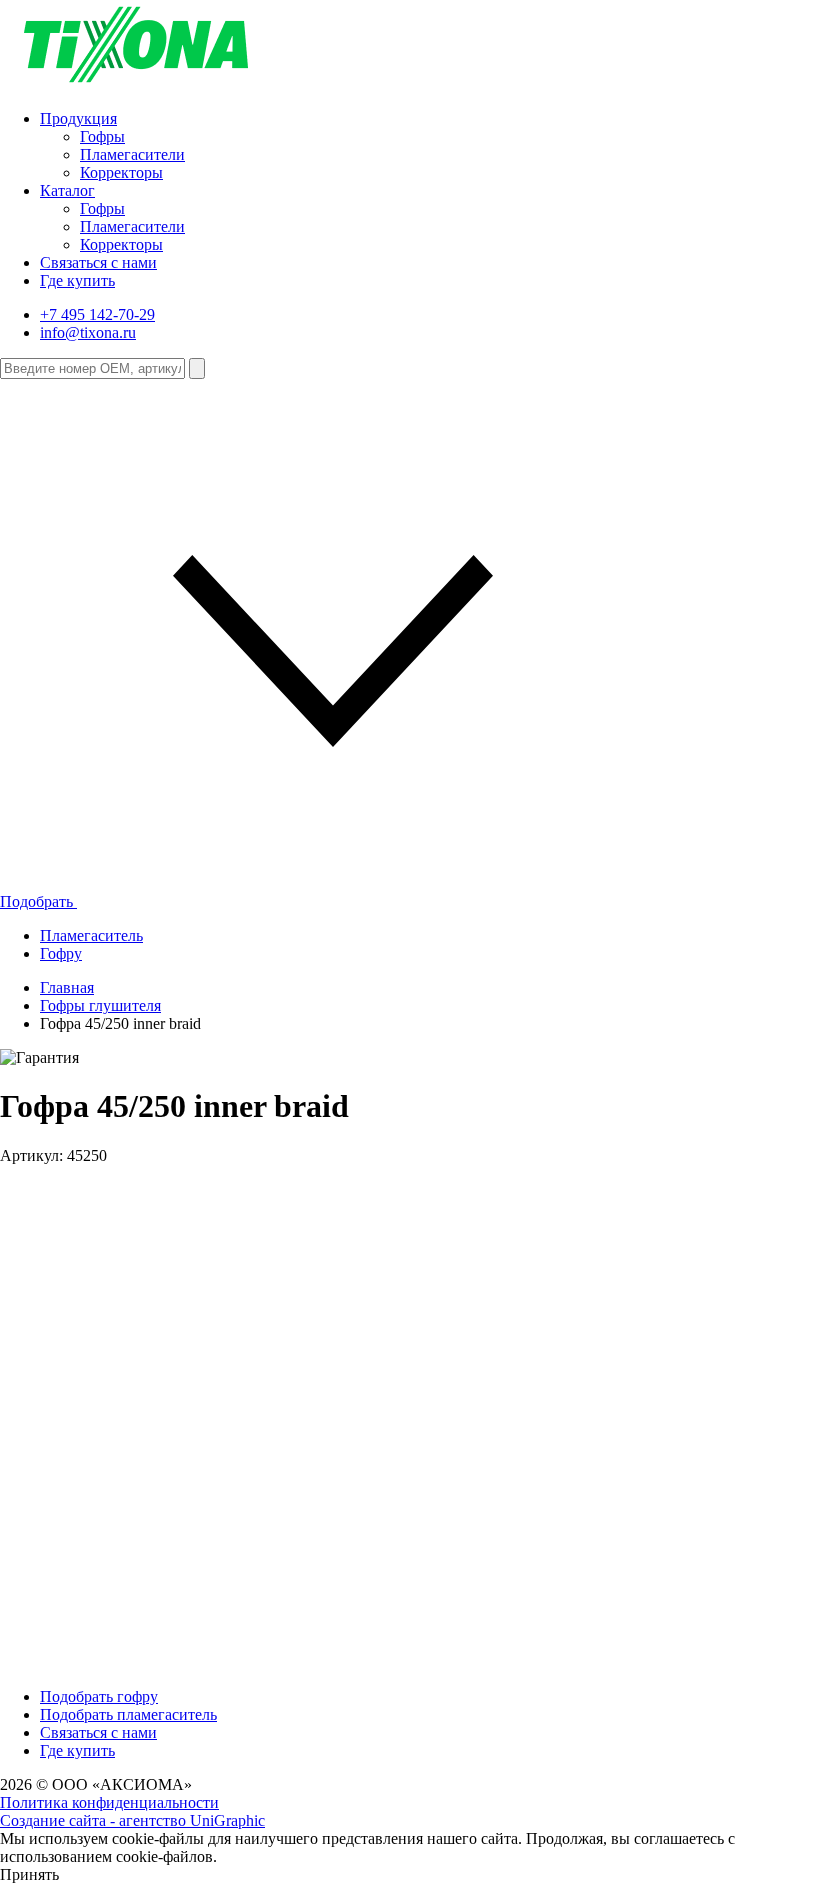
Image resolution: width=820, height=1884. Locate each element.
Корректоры (121, 172)
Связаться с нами (98, 262)
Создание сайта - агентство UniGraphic (132, 1820)
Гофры (102, 136)
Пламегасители (132, 154)
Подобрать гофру (99, 1696)
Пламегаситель (91, 935)
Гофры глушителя (100, 1005)
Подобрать (38, 901)
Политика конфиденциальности (109, 1802)
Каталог (67, 190)
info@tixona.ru (88, 332)
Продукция (78, 118)
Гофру (61, 953)
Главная (67, 987)
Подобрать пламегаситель (128, 1714)
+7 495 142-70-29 (97, 314)
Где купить (77, 280)
